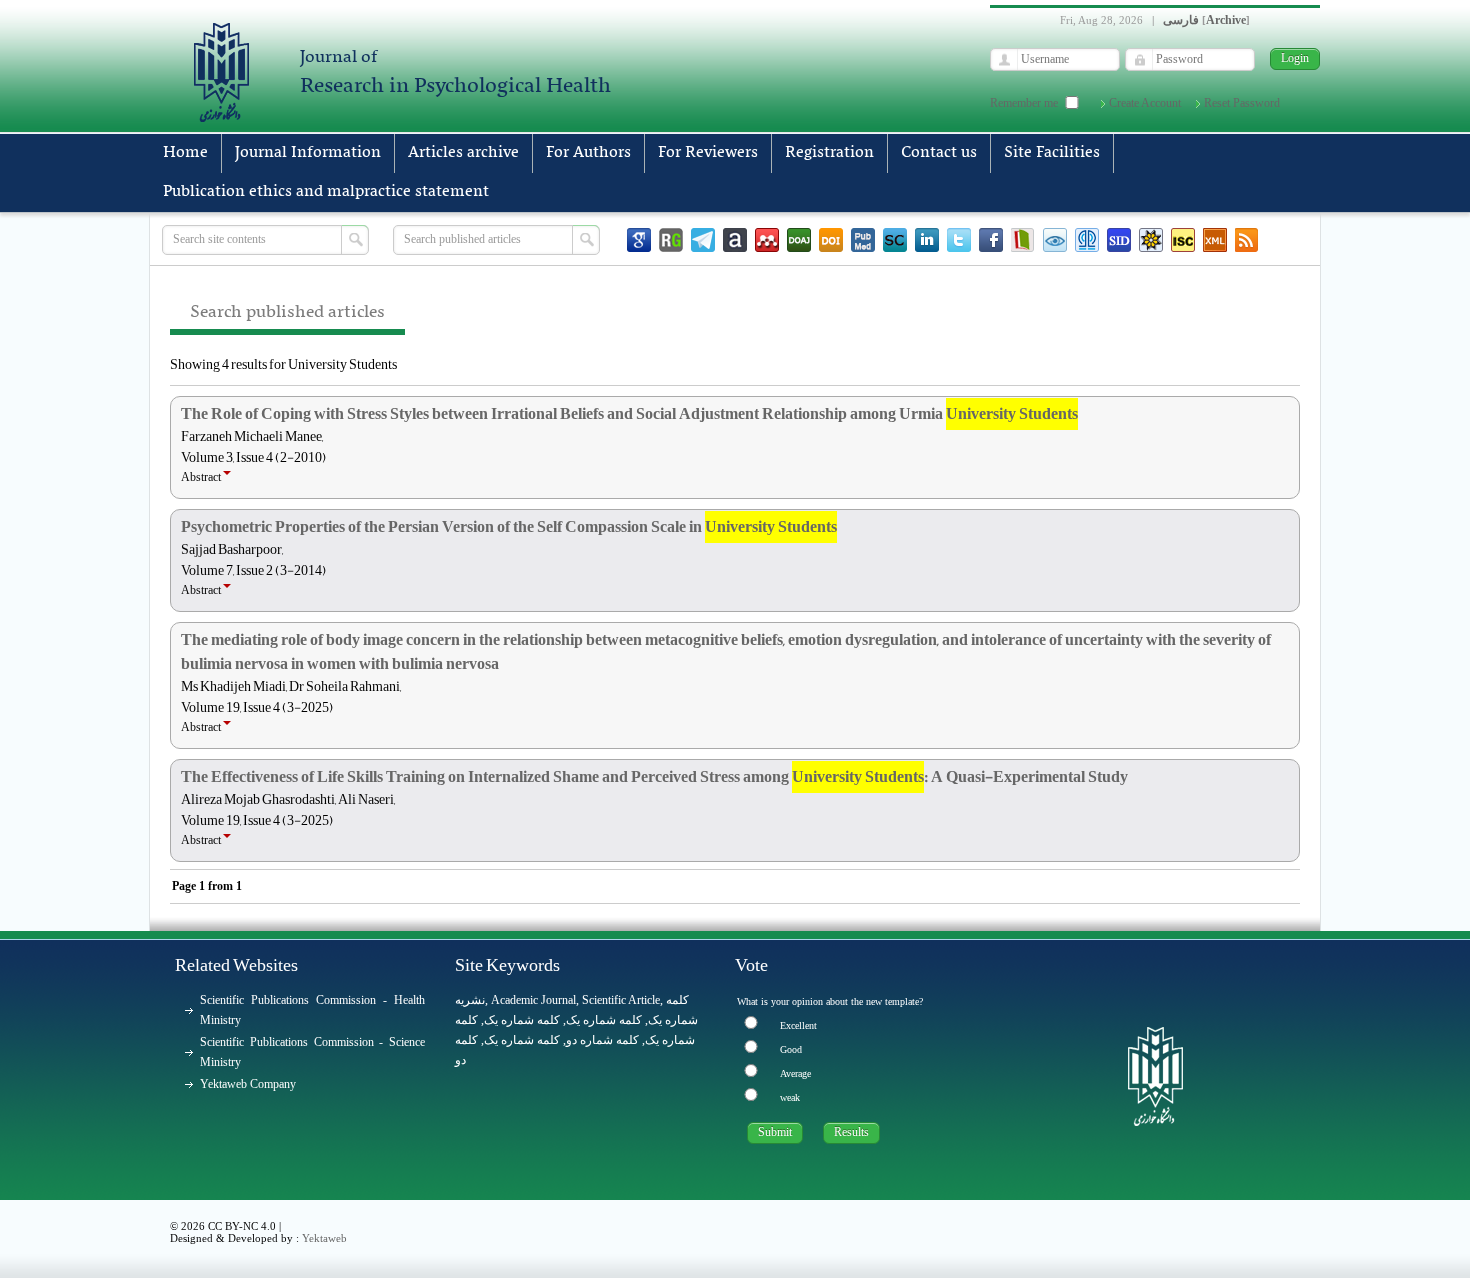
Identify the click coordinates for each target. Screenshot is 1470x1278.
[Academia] (735, 240)
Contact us (939, 153)
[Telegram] (703, 240)
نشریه (470, 1000)
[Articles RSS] (1247, 240)
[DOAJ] (799, 240)
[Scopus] (895, 240)
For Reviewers (708, 153)
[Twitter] (959, 240)
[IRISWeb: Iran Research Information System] (1055, 240)
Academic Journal (533, 1000)
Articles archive (463, 153)
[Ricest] (1151, 240)
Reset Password (1242, 103)
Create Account (1145, 103)
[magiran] (1023, 240)
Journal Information (308, 153)
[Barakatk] (1087, 240)
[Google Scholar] (639, 240)
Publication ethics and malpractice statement (326, 192)
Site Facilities (1052, 153)
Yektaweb (324, 1238)
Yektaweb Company (248, 1084)
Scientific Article (621, 1000)
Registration (829, 153)
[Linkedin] (927, 240)
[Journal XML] (1215, 240)
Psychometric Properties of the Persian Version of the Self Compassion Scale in (509, 527)
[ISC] (1183, 240)
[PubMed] (863, 240)
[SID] (1119, 240)
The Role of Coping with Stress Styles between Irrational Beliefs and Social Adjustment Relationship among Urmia (629, 414)
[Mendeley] (767, 240)
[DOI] (831, 240)
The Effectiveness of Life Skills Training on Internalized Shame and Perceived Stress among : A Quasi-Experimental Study (654, 777)
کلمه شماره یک (522, 1020)
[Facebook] (991, 240)
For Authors (588, 153)
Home (185, 153)
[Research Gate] (671, 240)
